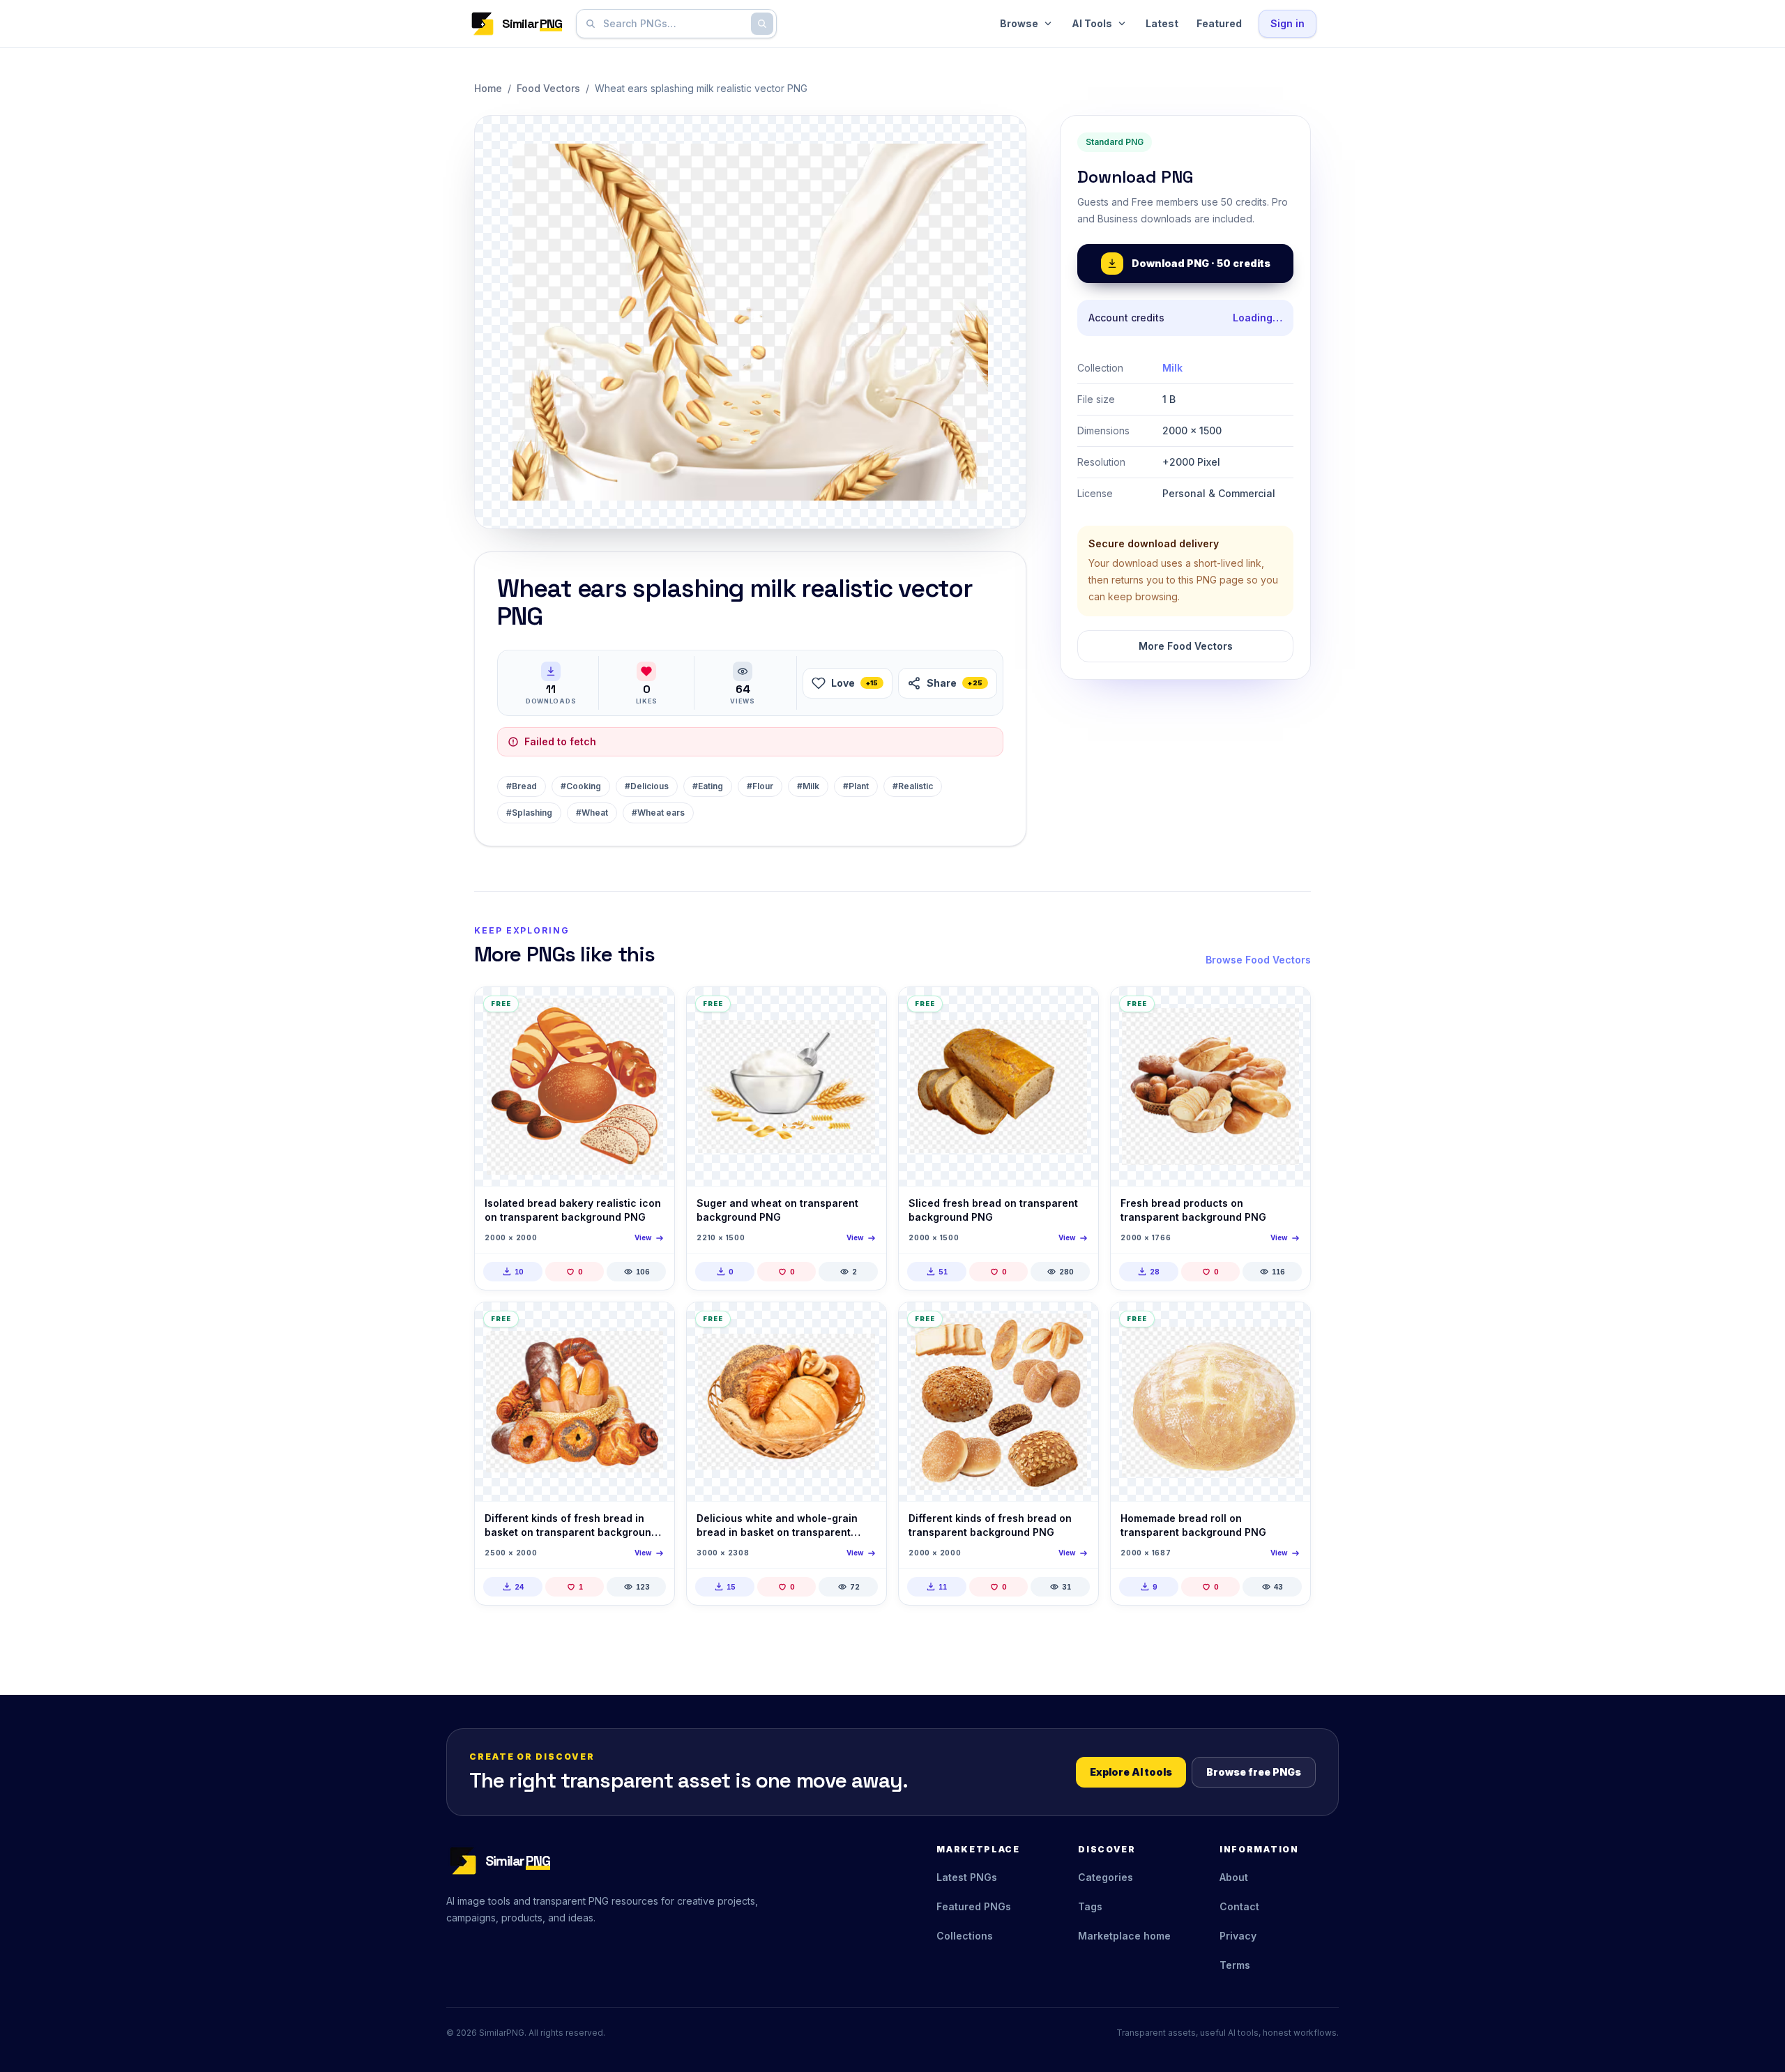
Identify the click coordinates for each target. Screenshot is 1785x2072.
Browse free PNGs (1254, 1772)
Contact (1239, 1906)
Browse (1019, 23)
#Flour (760, 786)
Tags (1090, 1906)
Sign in (1288, 23)
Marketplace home (1124, 1936)
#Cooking (581, 786)
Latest (1162, 23)
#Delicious (647, 786)
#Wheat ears (658, 813)
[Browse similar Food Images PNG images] (1076, 1010)
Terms (1235, 1965)
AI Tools (1092, 23)
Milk (1172, 368)
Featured (1219, 23)
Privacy (1238, 1936)
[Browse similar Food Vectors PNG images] (652, 1010)
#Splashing (529, 813)
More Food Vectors (1186, 646)
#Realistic (913, 786)
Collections (965, 1936)
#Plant (856, 786)
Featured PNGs (974, 1906)
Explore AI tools (1131, 1772)
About (1234, 1877)
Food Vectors (548, 88)
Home (488, 88)
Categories (1106, 1877)
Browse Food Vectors (1258, 960)
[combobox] (674, 24)
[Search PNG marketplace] (762, 24)
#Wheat (592, 813)
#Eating (708, 786)
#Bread (522, 786)
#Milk (808, 786)
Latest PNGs (967, 1877)
